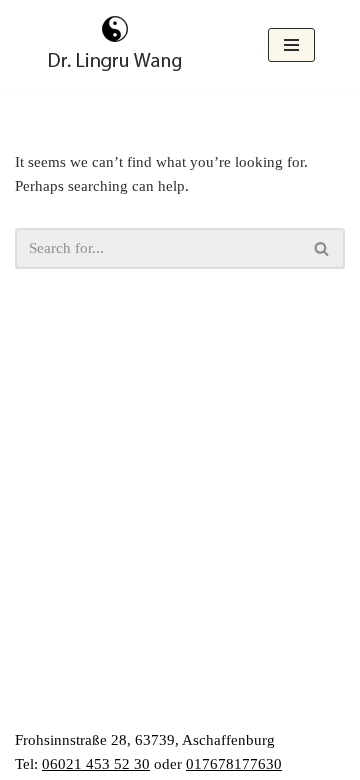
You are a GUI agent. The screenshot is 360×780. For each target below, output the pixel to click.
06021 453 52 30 (96, 764)
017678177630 (234, 764)
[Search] (322, 248)
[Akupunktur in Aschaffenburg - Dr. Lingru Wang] (115, 45)
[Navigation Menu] (291, 45)
